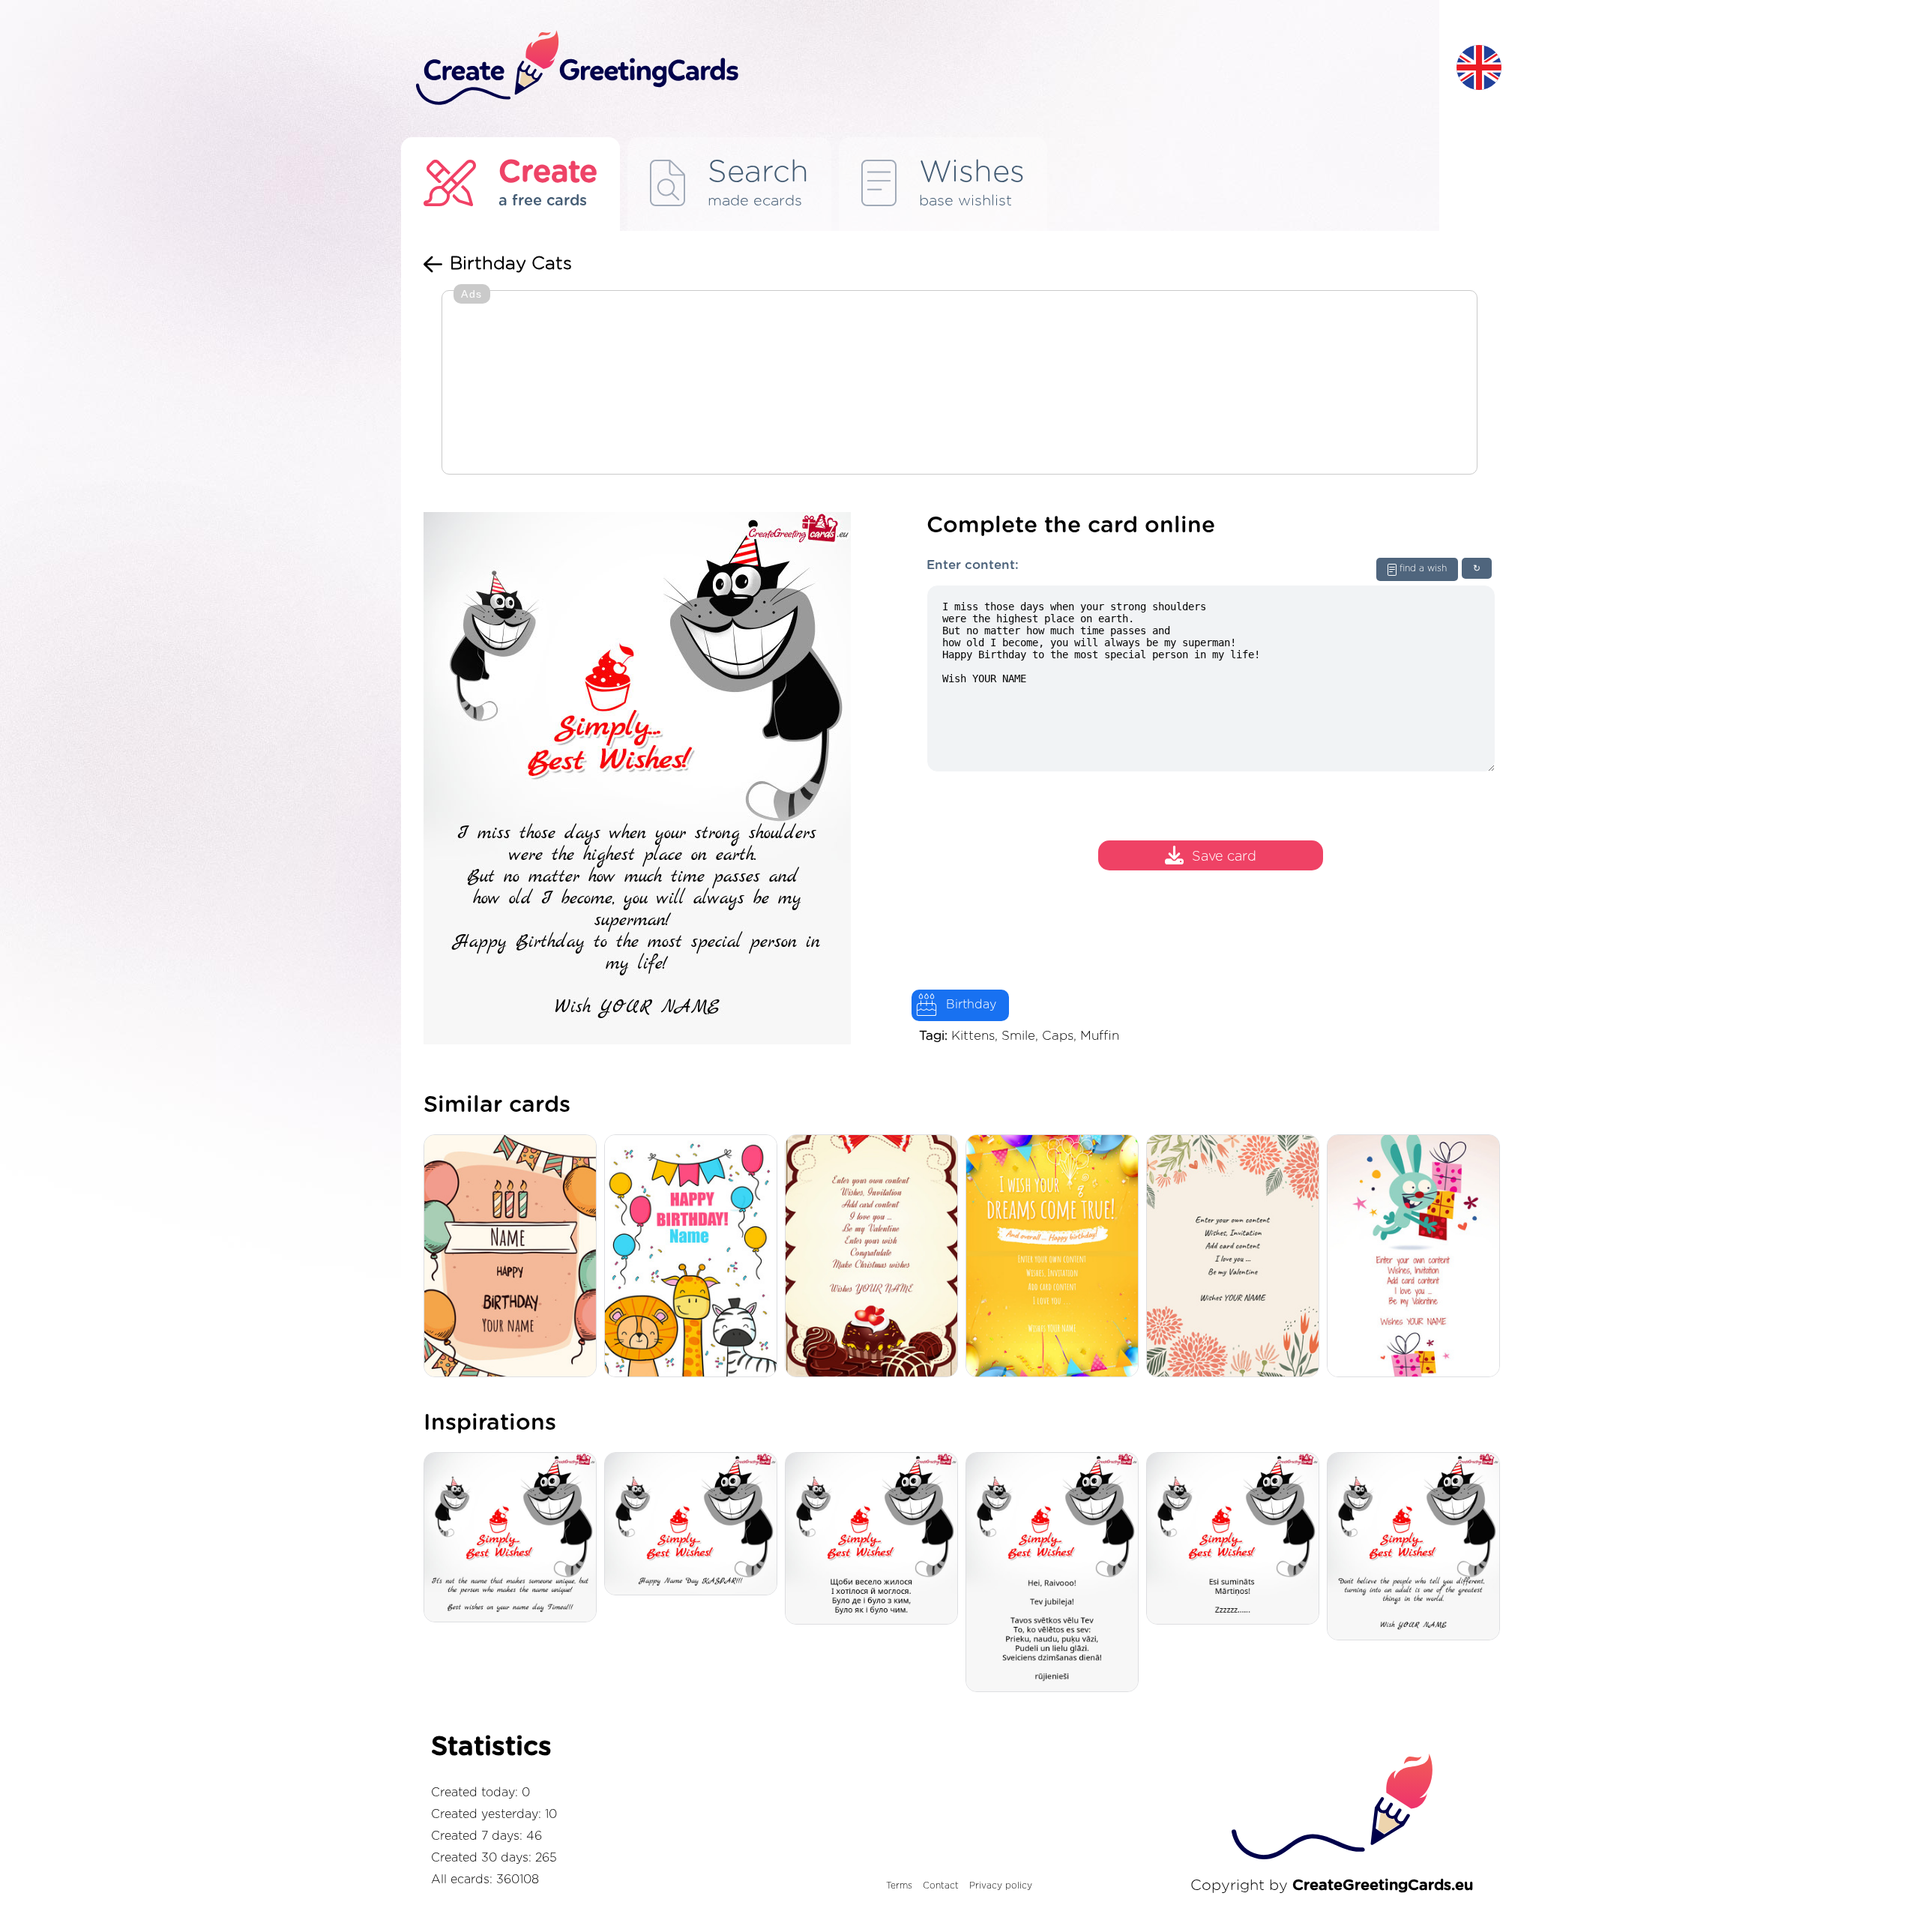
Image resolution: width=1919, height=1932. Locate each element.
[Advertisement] (959, 384)
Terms (899, 1886)
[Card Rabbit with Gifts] (1417, 1257)
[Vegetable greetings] (1236, 1257)
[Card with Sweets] (875, 1257)
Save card (1224, 857)
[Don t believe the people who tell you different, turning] (1417, 1547)
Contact (941, 1886)
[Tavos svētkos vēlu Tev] (1056, 1573)
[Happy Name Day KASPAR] (695, 1525)
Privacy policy (1001, 1886)
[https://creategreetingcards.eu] (924, 69)
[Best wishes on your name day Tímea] (514, 1538)
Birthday (971, 1005)
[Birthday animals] (695, 1257)
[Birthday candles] (514, 1257)
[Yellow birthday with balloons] (1056, 1257)
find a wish (1423, 568)
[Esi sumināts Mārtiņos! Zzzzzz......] (1236, 1540)
